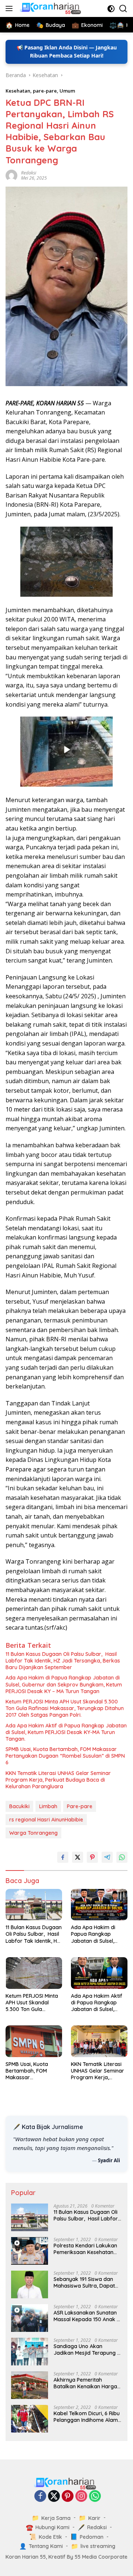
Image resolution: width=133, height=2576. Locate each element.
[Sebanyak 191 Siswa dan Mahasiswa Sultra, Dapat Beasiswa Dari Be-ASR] (30, 2284)
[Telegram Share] (107, 1857)
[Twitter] (54, 2497)
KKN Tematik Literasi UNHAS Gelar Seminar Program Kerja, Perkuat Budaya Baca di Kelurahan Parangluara (58, 1780)
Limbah (48, 1806)
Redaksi (29, 173)
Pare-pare (80, 1806)
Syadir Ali (109, 2160)
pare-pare (45, 91)
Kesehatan (18, 91)
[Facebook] (40, 2497)
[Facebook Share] (63, 1857)
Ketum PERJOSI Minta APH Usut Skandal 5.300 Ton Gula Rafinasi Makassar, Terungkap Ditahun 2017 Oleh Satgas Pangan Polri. (65, 1708)
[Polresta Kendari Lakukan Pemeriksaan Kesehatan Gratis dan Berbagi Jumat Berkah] (30, 2251)
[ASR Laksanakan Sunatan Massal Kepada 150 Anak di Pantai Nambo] (30, 2318)
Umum (67, 91)
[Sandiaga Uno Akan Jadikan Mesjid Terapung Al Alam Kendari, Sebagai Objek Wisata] (30, 2352)
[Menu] (11, 8)
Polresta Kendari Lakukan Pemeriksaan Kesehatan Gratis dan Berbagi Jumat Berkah (86, 2249)
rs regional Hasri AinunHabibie (46, 1820)
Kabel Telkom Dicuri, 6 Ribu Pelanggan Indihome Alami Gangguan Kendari (87, 2417)
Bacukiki (19, 1806)
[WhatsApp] (95, 2497)
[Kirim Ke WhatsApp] (122, 1857)
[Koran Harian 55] (51, 8)
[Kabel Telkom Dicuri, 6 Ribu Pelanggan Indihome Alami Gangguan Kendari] (30, 2419)
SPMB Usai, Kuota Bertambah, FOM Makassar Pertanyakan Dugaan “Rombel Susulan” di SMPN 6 (65, 1756)
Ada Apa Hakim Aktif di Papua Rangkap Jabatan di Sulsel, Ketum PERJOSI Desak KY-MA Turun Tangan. (66, 1732)
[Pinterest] (68, 2497)
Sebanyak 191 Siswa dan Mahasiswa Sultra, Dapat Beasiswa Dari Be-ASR (84, 2282)
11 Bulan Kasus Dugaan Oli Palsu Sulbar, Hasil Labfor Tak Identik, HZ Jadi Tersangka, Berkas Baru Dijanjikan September (63, 1661)
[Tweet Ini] (78, 1857)
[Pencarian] (123, 9)
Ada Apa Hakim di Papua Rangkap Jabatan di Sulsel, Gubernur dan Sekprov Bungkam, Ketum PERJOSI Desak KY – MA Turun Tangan (64, 1684)
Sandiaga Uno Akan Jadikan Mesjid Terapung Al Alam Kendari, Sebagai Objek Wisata (88, 2350)
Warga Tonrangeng (33, 1833)
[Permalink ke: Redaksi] (11, 175)
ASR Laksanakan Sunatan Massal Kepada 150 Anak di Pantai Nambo (87, 2316)
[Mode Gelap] (111, 9)
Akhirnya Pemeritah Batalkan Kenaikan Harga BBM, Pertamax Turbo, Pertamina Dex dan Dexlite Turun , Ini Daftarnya (86, 2383)
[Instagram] (81, 2497)
